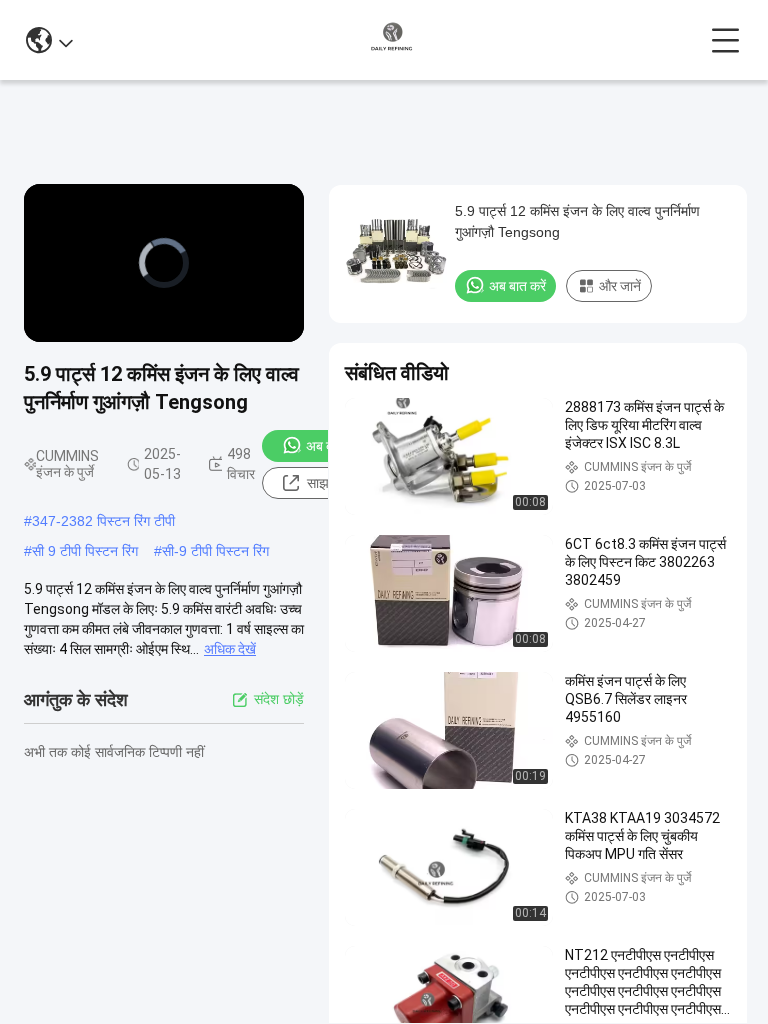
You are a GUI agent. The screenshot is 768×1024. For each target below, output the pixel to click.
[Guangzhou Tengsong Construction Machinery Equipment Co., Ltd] (392, 40)
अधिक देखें (230, 649)
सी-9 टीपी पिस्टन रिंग (215, 551)
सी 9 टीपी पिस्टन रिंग (85, 551)
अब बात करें (334, 446)
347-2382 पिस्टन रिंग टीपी (103, 521)
